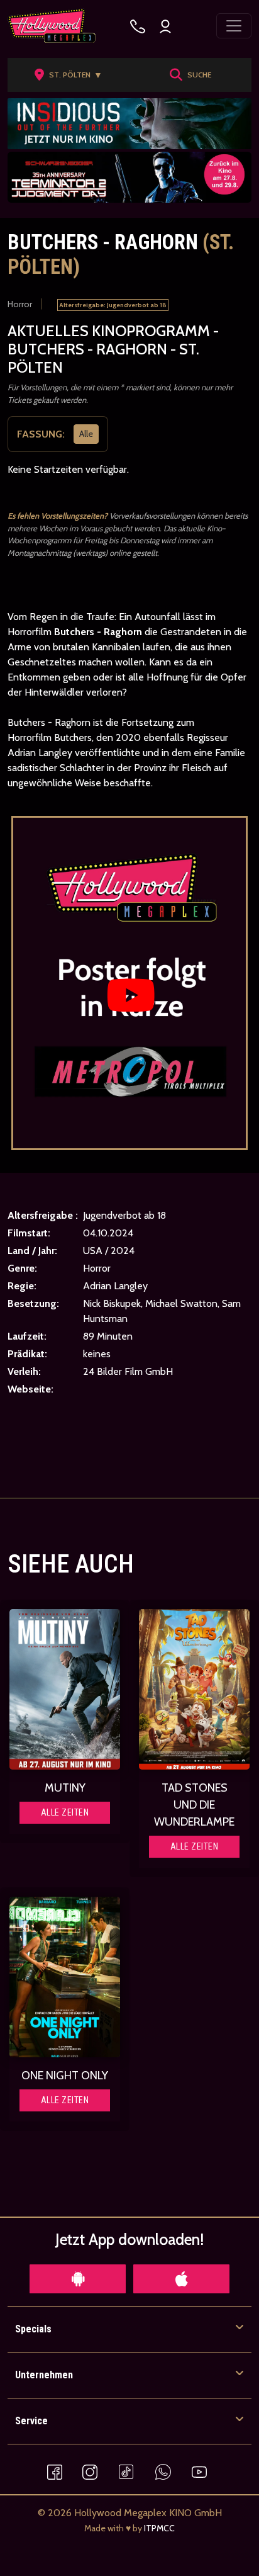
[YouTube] (199, 2471)
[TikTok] (126, 2471)
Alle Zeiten (65, 1812)
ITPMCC (159, 2528)
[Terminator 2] (129, 177)
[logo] (52, 26)
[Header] (129, 124)
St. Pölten (76, 75)
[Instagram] (90, 2471)
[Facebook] (55, 2471)
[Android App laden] (78, 2279)
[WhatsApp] (163, 2471)
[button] (72, 75)
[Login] (165, 26)
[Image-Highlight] (65, 1689)
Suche (199, 75)
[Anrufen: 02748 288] (138, 26)
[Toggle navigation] (234, 26)
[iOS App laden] (181, 2279)
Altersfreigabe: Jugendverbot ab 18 (113, 305)
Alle (86, 434)
